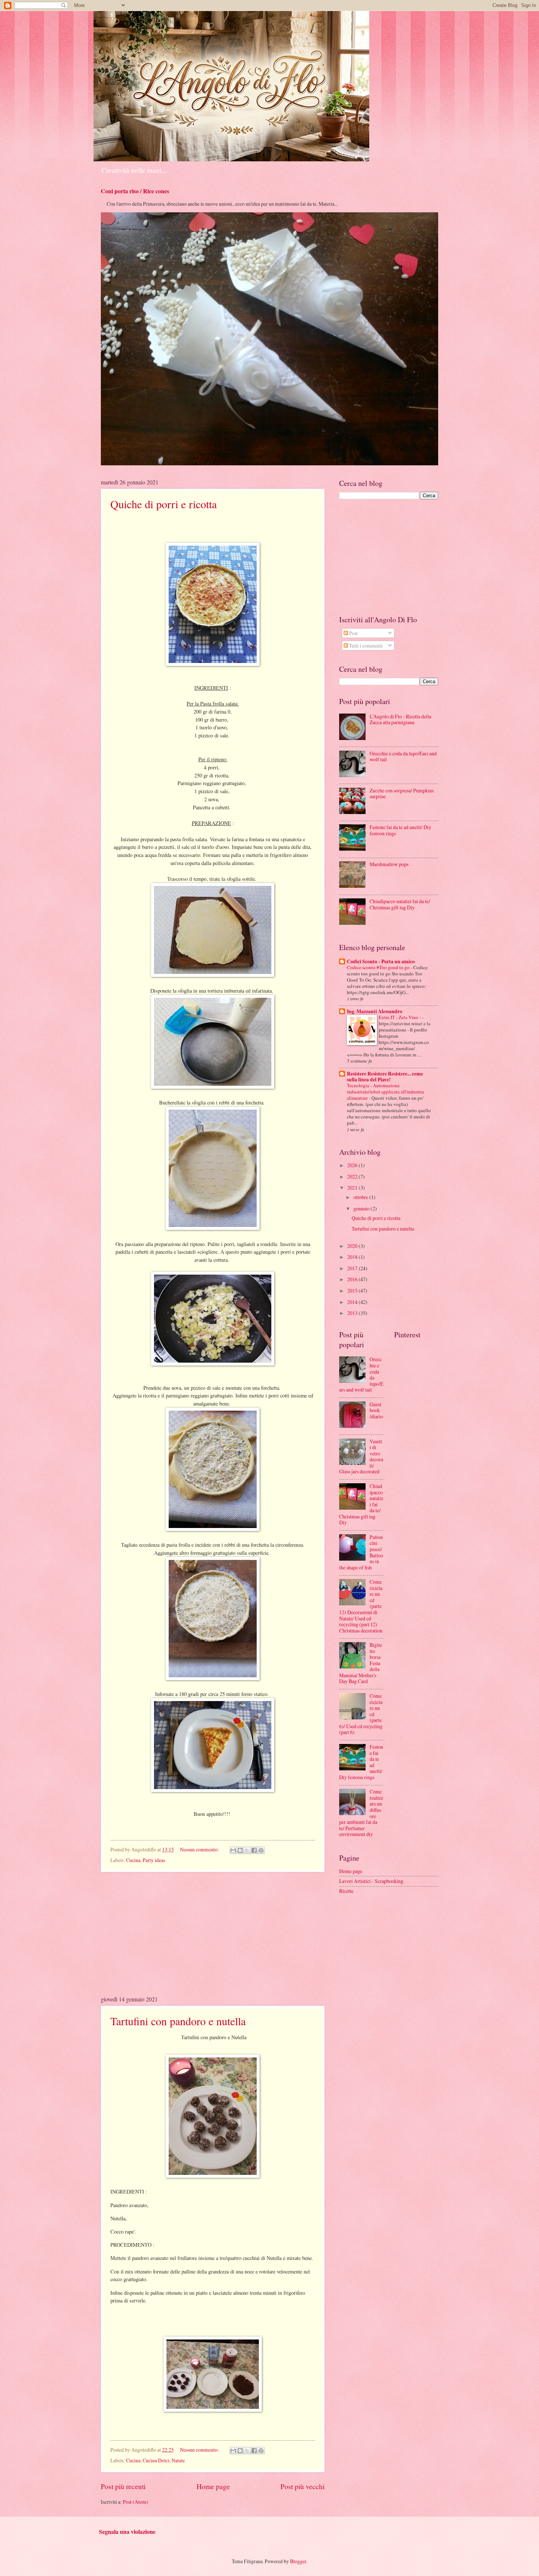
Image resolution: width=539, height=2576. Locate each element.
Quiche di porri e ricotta (164, 504)
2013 (353, 1313)
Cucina (133, 1860)
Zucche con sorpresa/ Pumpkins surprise (402, 794)
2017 (353, 1268)
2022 (353, 1177)
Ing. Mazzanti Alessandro (375, 1011)
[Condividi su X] (247, 1850)
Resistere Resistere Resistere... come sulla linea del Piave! (385, 1077)
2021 (353, 1188)
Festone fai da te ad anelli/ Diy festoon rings (400, 830)
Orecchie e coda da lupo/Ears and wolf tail (403, 756)
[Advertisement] (213, 1934)
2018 (353, 1257)
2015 (353, 1291)
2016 (353, 1279)
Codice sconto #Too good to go (379, 967)
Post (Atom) (135, 2502)
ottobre (361, 1197)
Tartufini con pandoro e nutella (178, 2021)
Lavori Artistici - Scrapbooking (371, 1881)
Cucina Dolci (156, 2460)
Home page (213, 2486)
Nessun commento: (200, 1849)
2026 (353, 1165)
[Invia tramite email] (233, 1850)
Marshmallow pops (389, 864)
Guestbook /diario (376, 1410)
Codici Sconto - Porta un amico (381, 961)
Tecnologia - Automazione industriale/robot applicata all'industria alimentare (386, 1092)
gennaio (362, 1208)
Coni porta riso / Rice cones (135, 191)
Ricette (346, 1891)
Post (353, 633)
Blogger (298, 2561)
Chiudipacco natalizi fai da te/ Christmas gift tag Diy (400, 904)
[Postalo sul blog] (240, 1850)
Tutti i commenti (365, 646)
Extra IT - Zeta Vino (399, 1017)
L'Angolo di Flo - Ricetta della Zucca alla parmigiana (400, 719)
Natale (178, 2460)
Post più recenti (123, 2486)
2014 (353, 1302)
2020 (353, 1246)
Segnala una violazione (127, 2532)
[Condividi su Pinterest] (261, 1850)
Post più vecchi (302, 2486)
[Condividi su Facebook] (254, 1850)
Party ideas (154, 1860)
